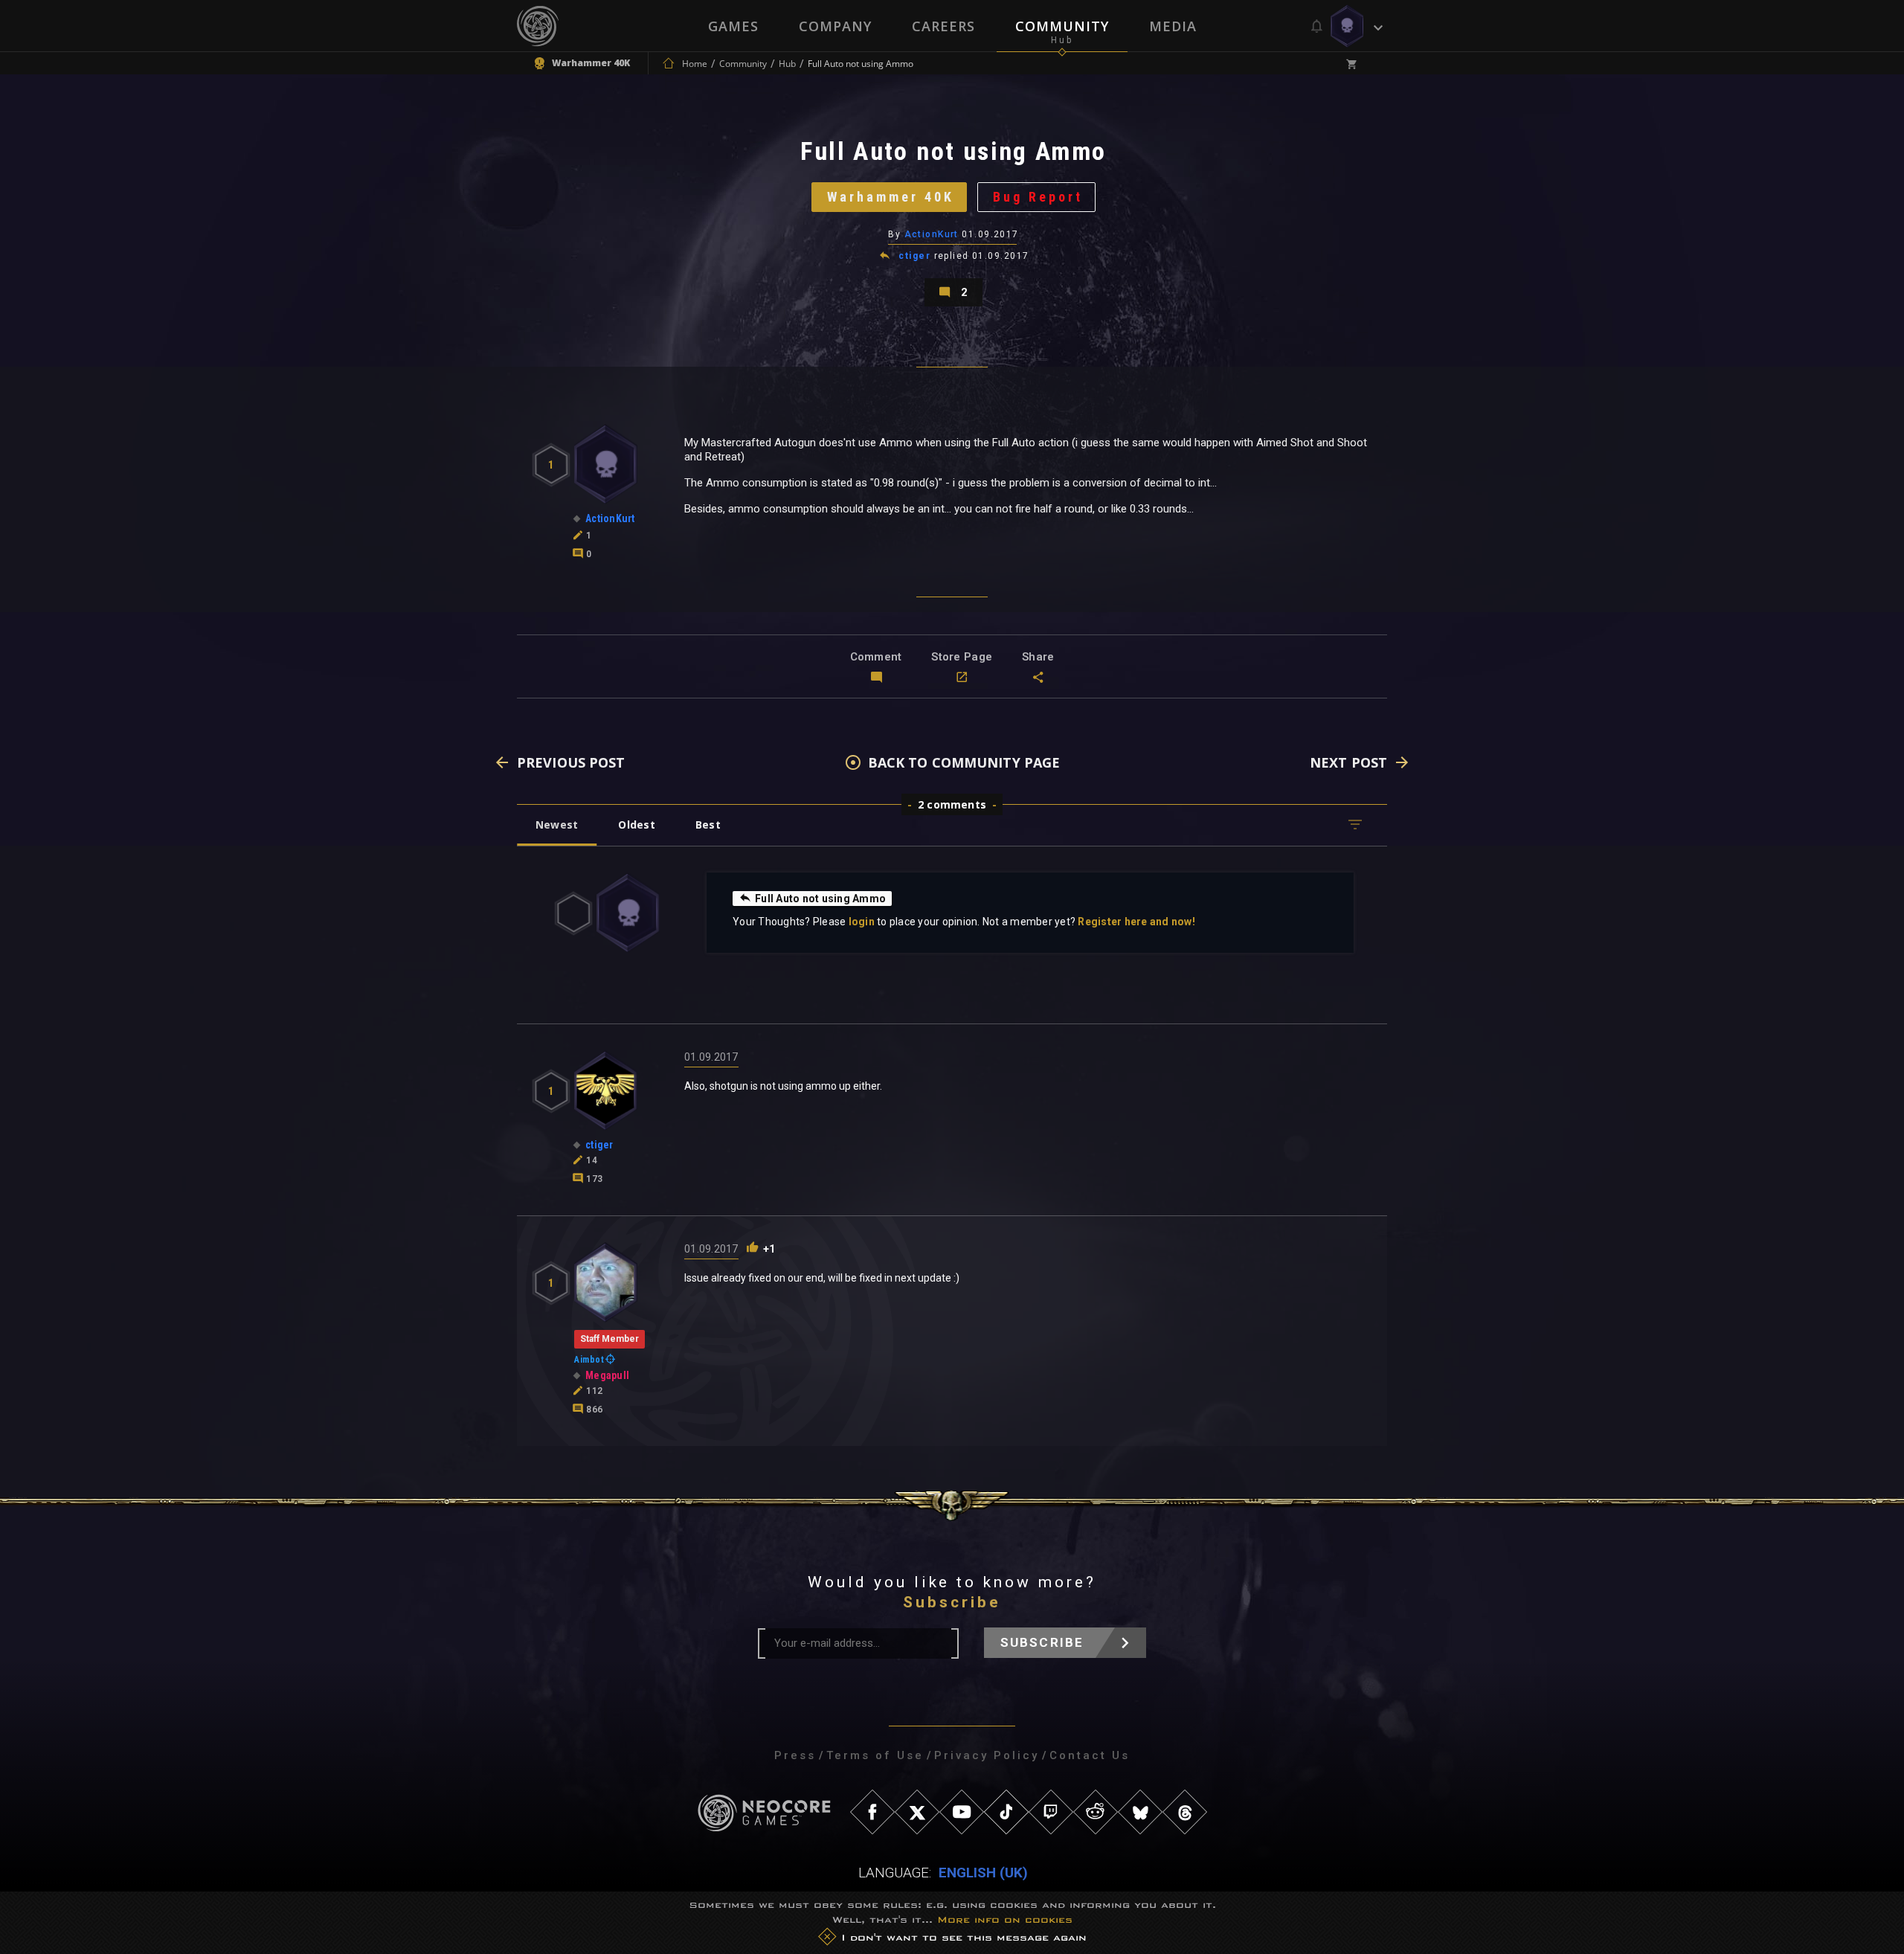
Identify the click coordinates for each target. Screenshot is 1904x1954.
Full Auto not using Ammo (820, 899)
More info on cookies (1005, 1919)
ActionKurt (932, 234)
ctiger (914, 256)
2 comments (952, 804)
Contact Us (1090, 1755)
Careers (943, 26)
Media (1173, 26)
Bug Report (1038, 197)
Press (795, 1755)
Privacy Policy (987, 1755)
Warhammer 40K (891, 197)
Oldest (636, 825)
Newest (557, 825)
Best (708, 825)
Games (733, 26)
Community (1062, 26)
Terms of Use (875, 1755)
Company (835, 26)
